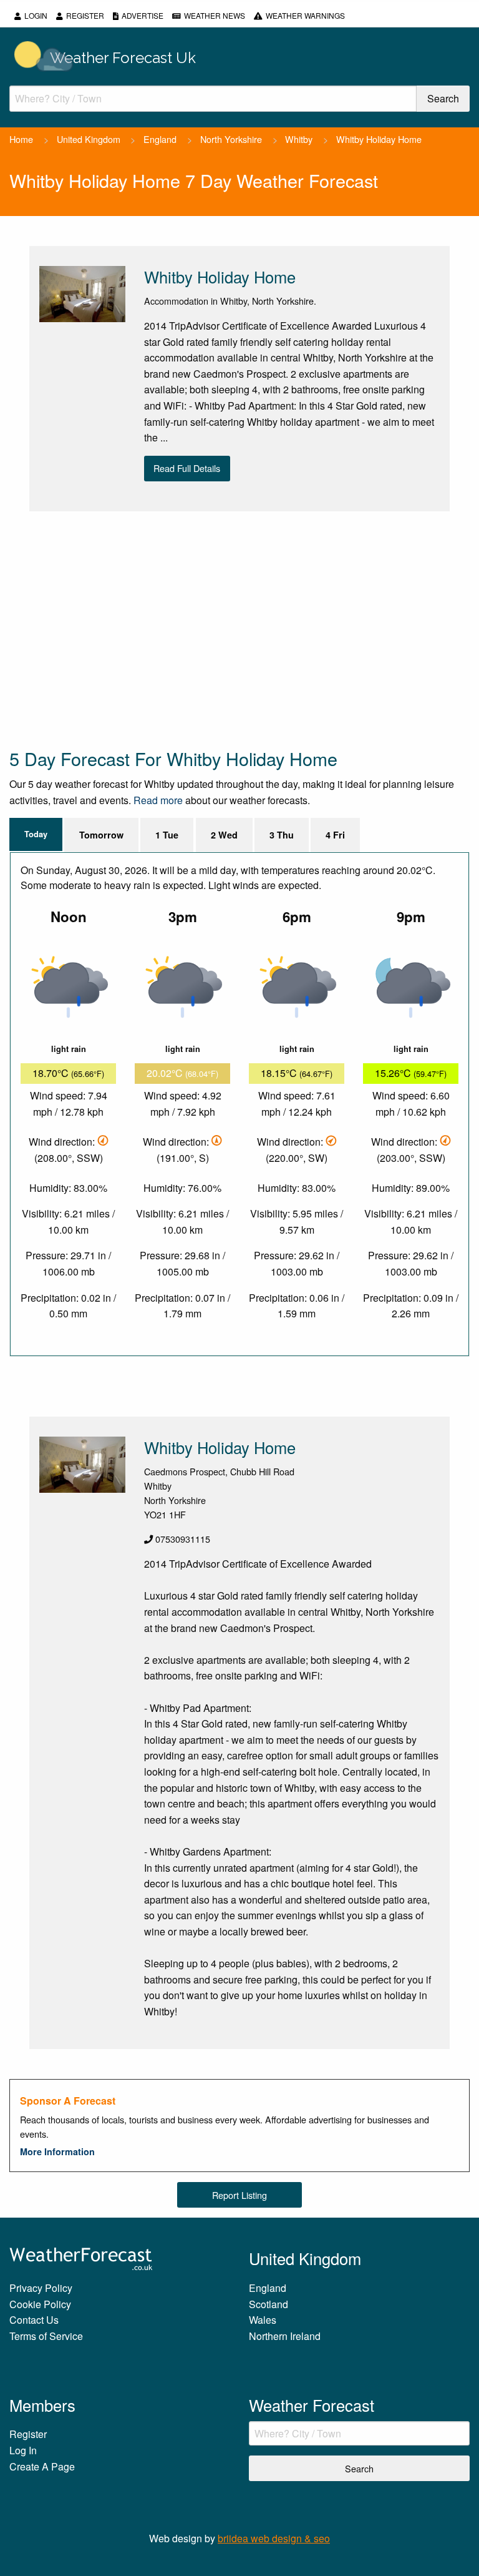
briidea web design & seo (274, 2538)
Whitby (299, 139)
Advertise (143, 15)
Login (36, 15)
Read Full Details (187, 468)
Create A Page (42, 2466)
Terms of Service (46, 2336)
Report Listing (239, 2195)
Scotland (269, 2304)
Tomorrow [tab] (101, 835)
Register (85, 15)
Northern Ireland (285, 2336)
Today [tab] (36, 834)
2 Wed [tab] (224, 835)
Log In (23, 2450)
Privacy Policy (41, 2288)
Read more (158, 800)
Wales (263, 2320)
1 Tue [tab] (167, 835)
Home (21, 139)
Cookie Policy (40, 2304)
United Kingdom (89, 139)
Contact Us (34, 2320)
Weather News (215, 15)
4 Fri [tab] (335, 835)
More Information (57, 2151)
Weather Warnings (305, 15)
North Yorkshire (231, 139)
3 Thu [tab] (282, 835)
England (160, 139)
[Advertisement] (239, 629)
